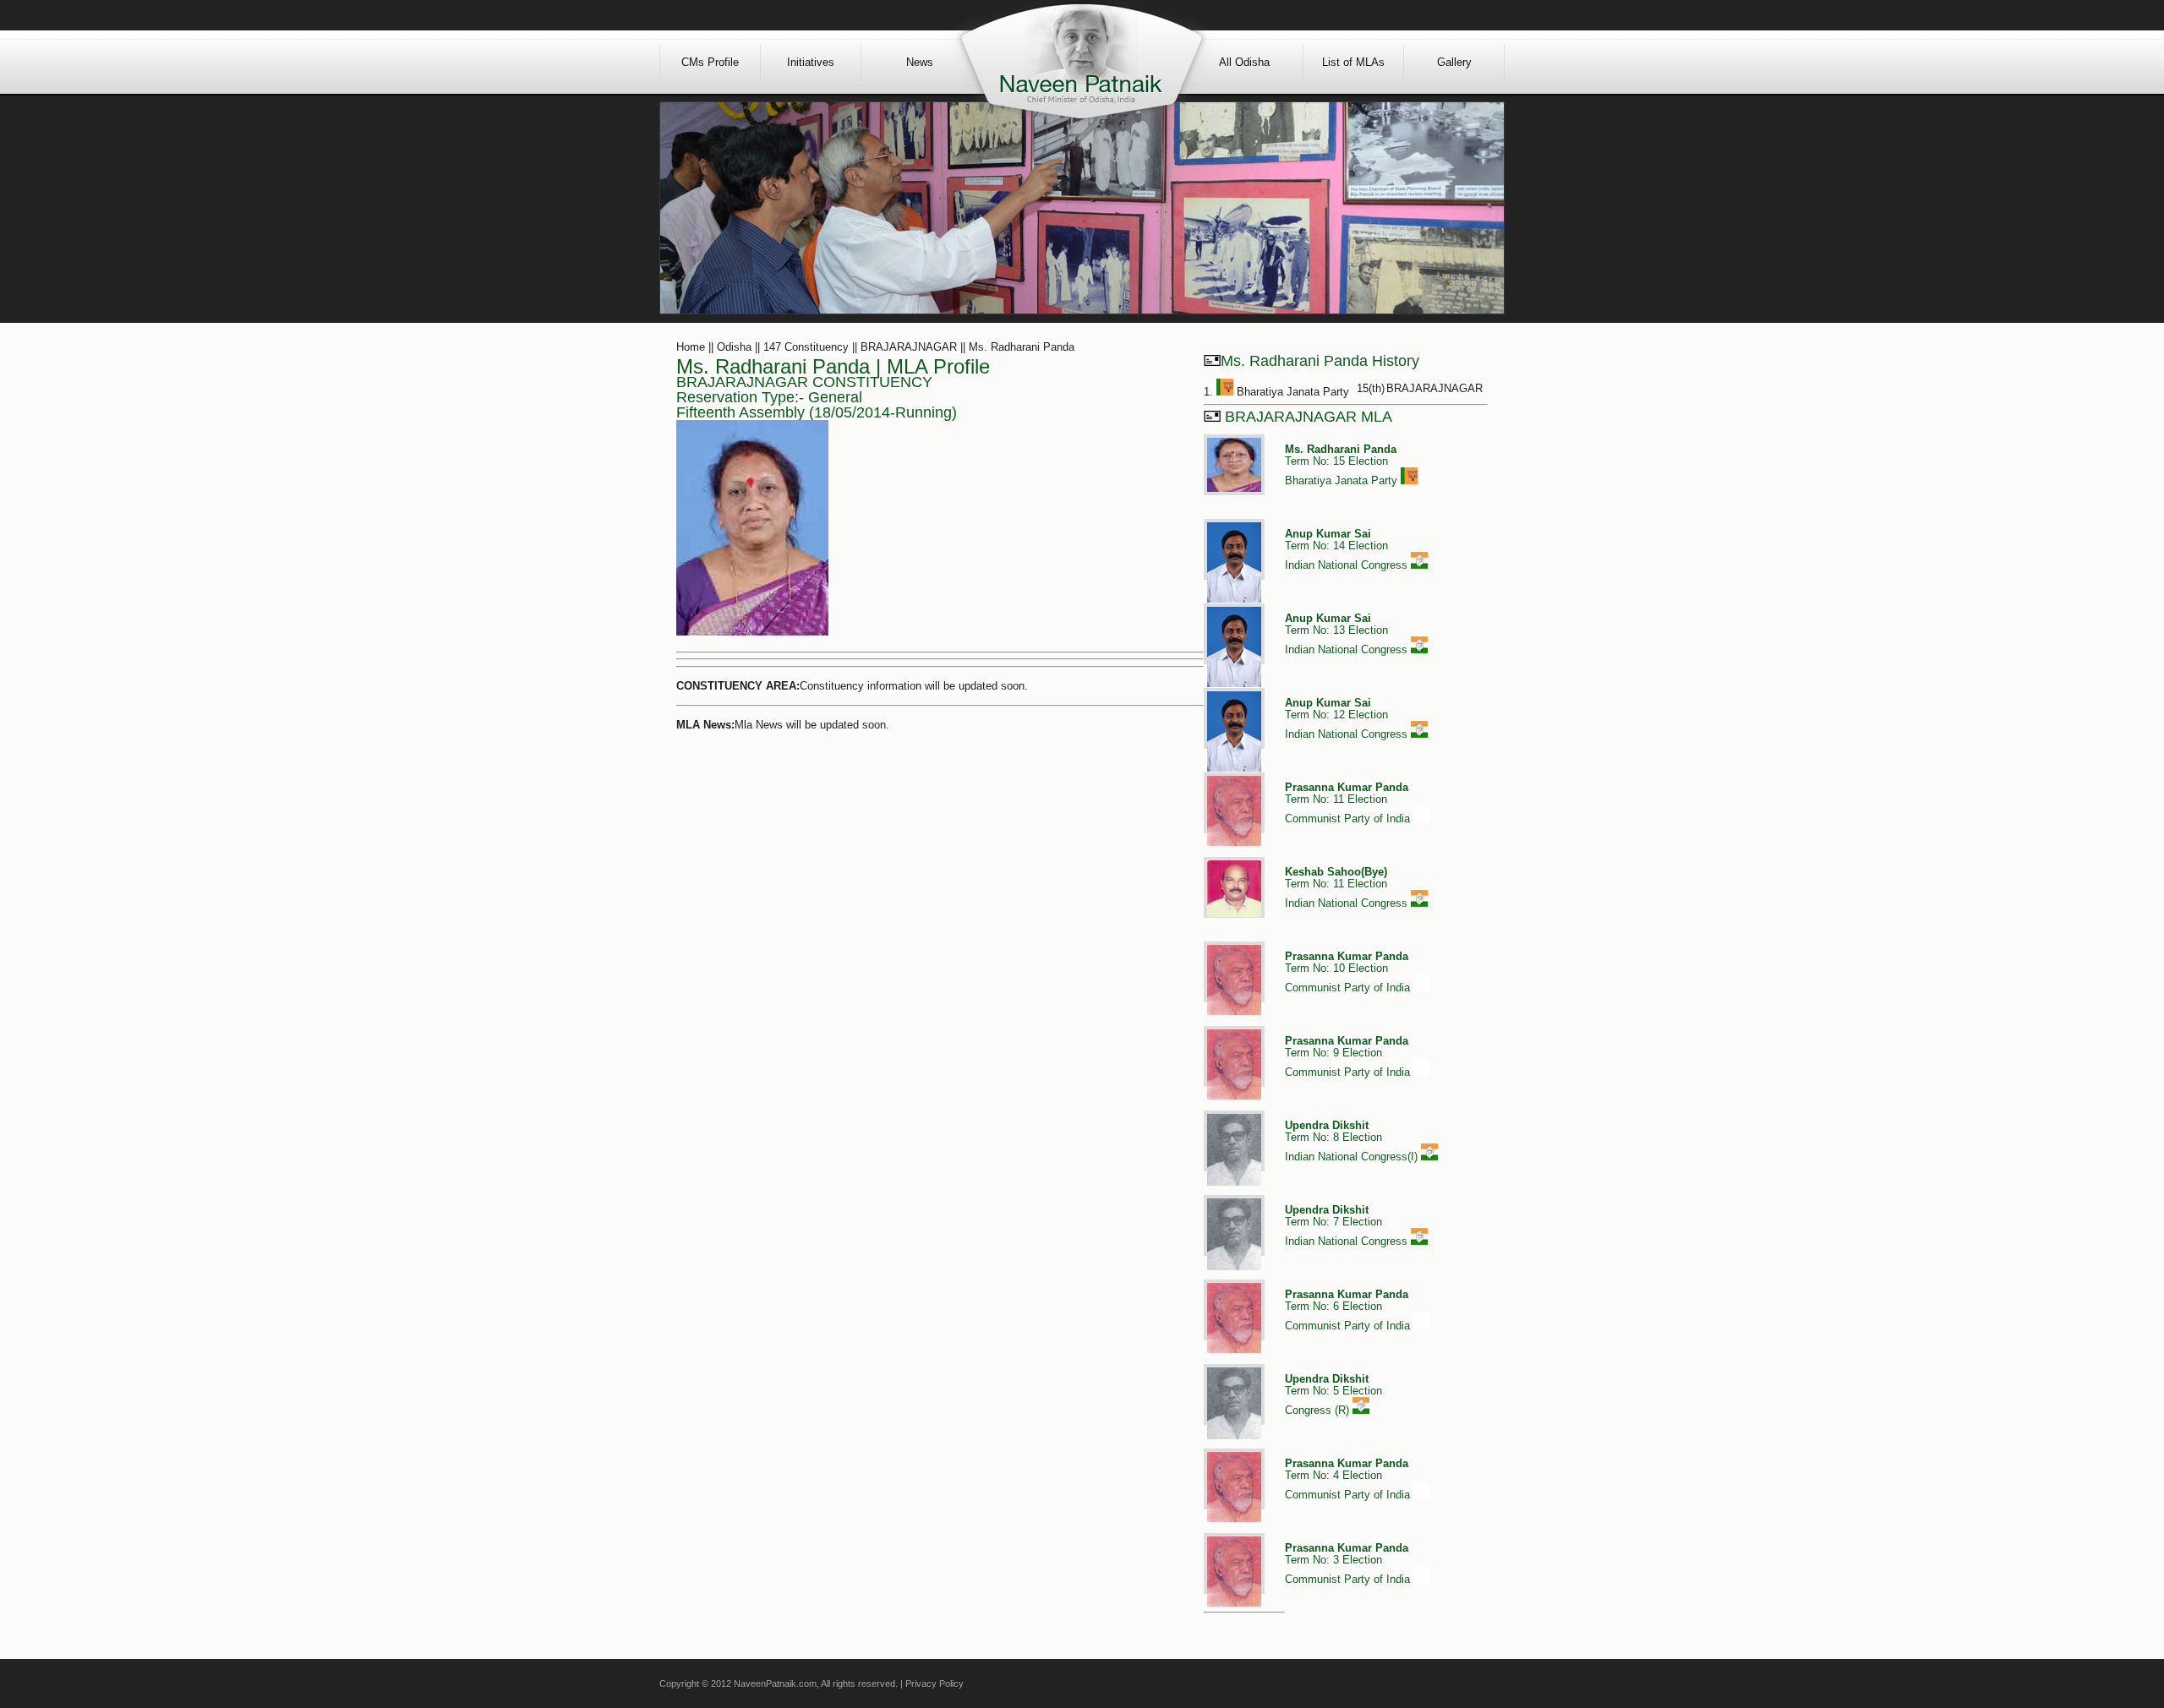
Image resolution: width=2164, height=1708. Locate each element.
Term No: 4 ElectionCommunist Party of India (1349, 1479)
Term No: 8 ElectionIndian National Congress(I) (1353, 1141)
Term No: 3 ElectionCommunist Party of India (1349, 1563)
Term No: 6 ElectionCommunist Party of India (1349, 1310)
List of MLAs (1353, 62)
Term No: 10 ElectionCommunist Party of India (1349, 972)
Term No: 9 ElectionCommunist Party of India (1349, 1056)
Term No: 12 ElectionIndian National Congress (1348, 718)
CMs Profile (710, 62)
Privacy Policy (934, 1683)
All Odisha (1244, 62)
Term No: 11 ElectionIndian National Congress (1348, 887)
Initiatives (811, 62)
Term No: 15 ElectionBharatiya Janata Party (1343, 465)
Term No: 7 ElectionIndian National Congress (1348, 1225)
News (920, 62)
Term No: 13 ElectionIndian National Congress (1348, 634)
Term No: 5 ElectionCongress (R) (1333, 1394)
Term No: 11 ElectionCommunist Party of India (1349, 803)
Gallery (1454, 62)
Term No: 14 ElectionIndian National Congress (1348, 549)
